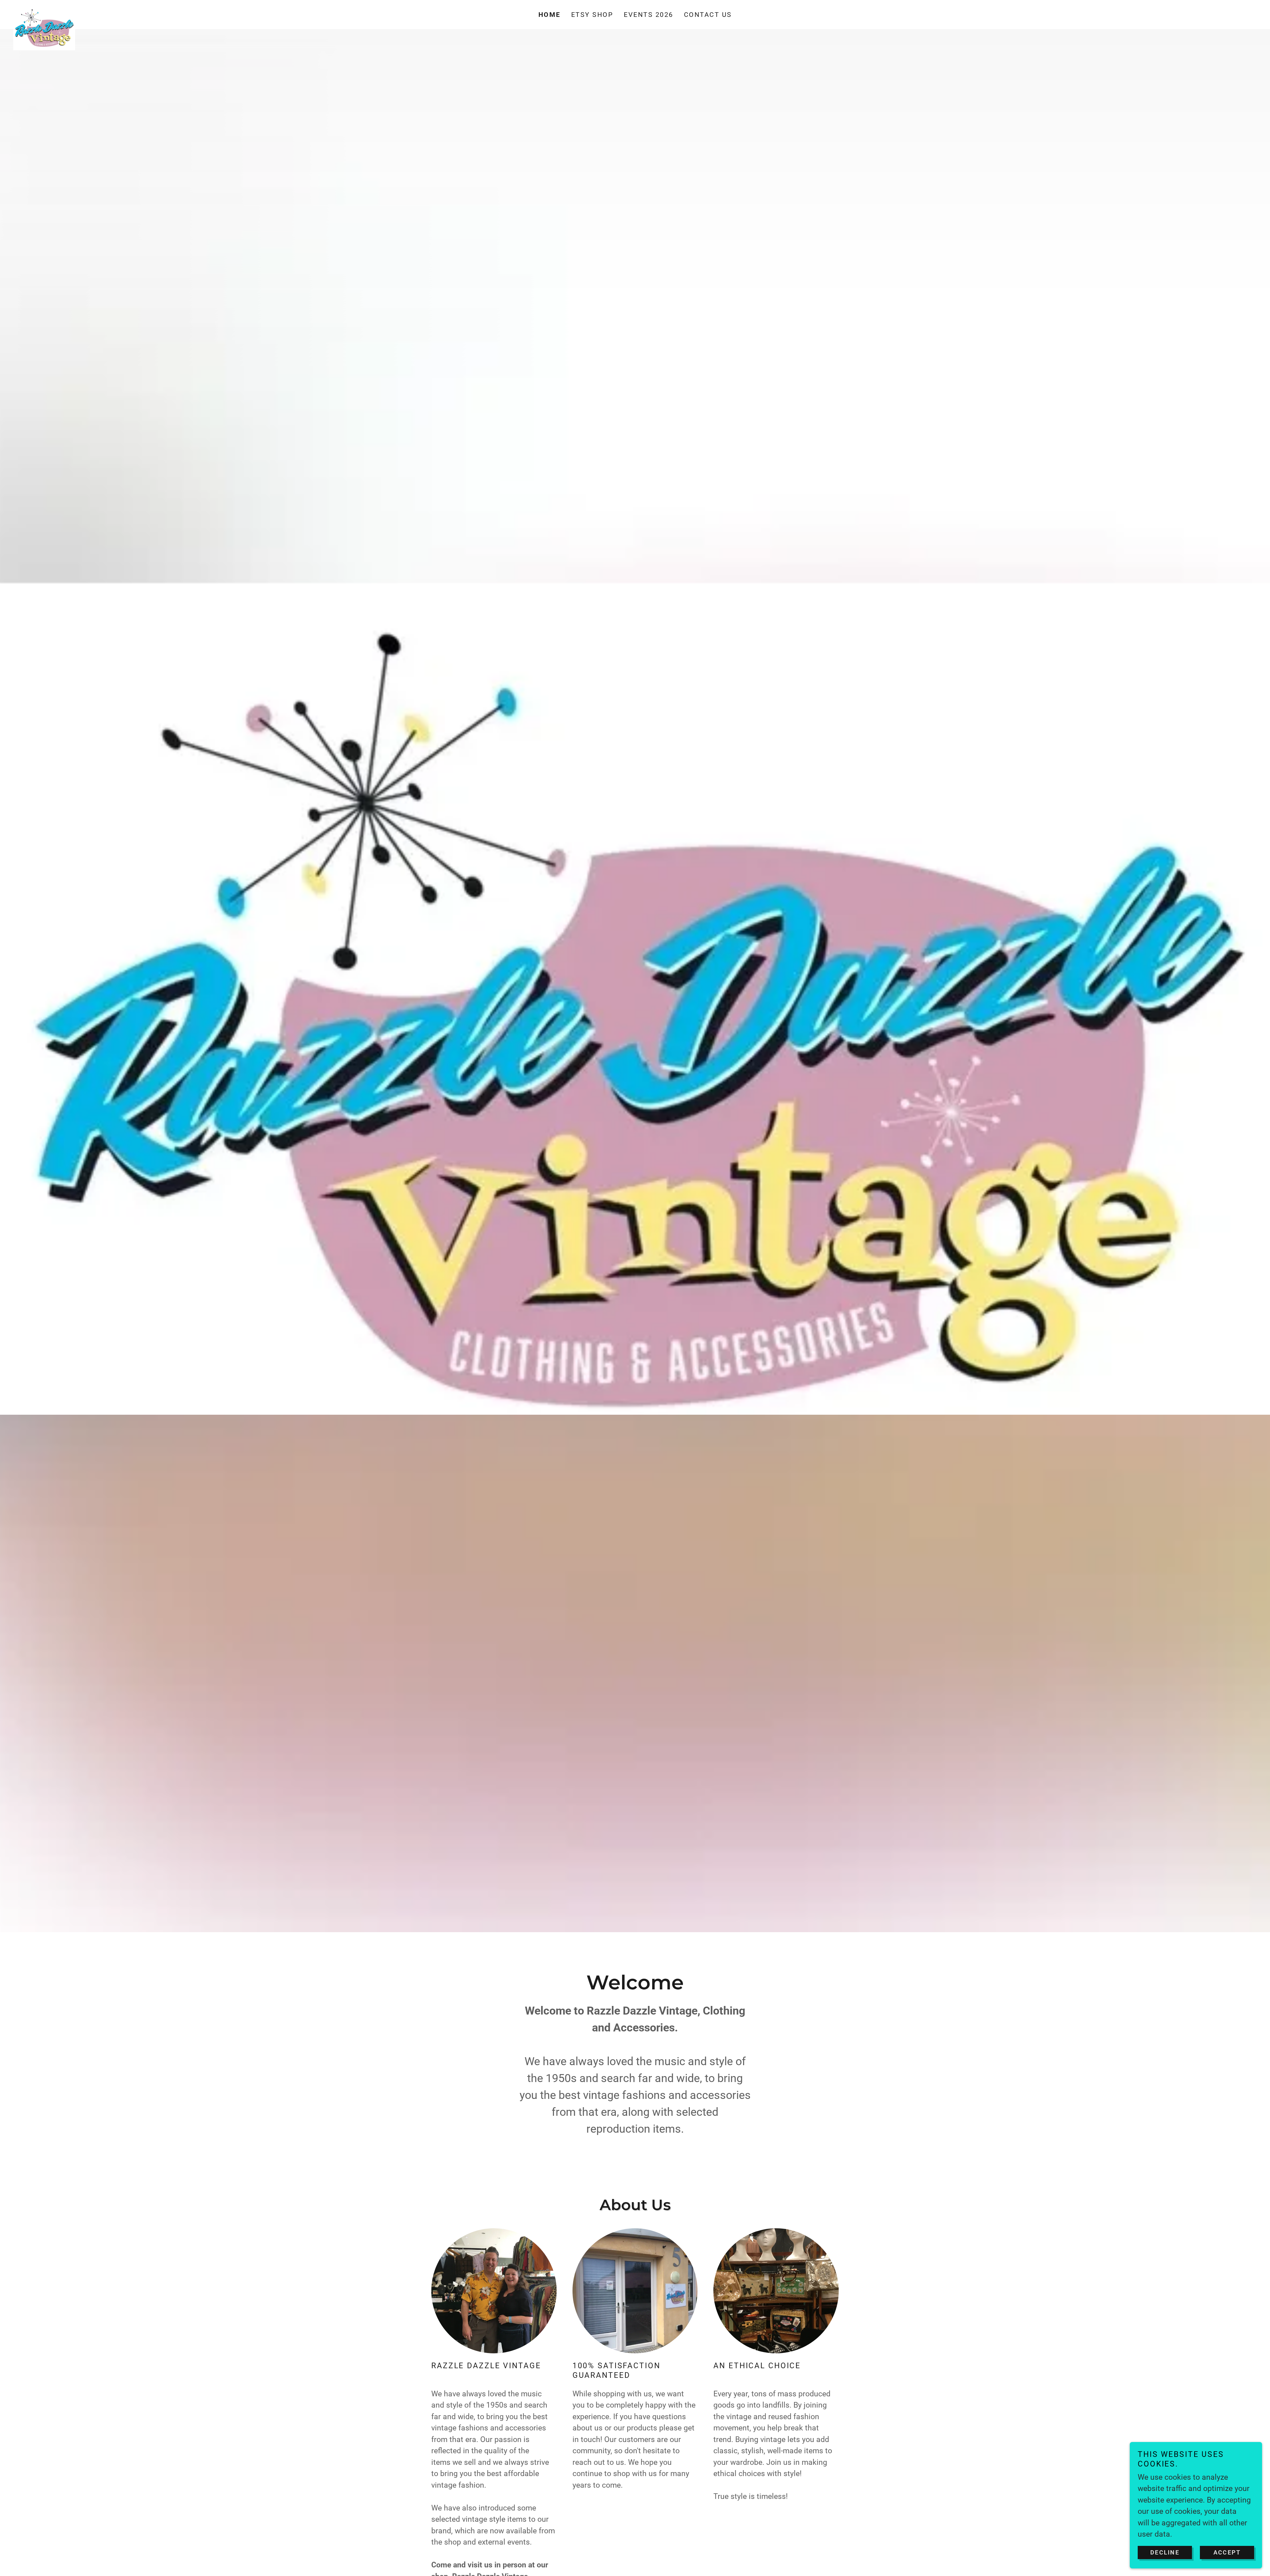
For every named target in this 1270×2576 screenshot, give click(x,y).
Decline (1165, 2552)
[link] (169, 11)
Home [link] (550, 15)
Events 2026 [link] (649, 15)
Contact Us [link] (708, 15)
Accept (1227, 2552)
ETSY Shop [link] (592, 15)
